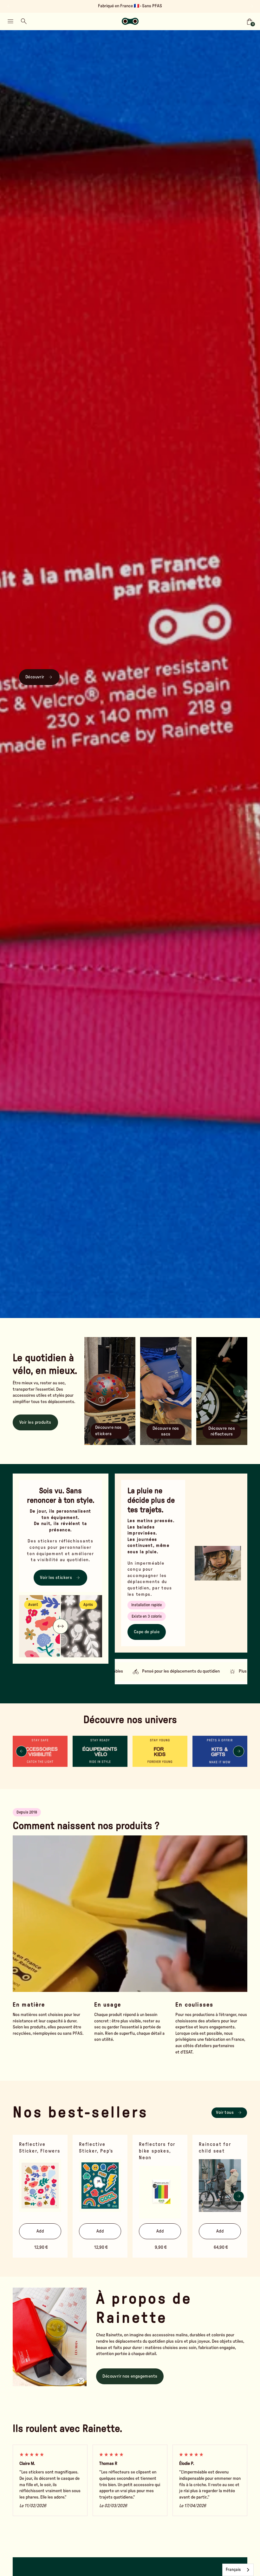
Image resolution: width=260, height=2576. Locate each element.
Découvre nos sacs (166, 1431)
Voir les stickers (56, 1578)
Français (233, 2570)
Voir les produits (35, 1422)
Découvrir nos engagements (130, 2376)
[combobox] (238, 2570)
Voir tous (225, 2113)
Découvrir (35, 677)
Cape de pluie (147, 1632)
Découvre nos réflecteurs (222, 1431)
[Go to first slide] (251, 6)
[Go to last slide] (21, 1751)
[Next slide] (239, 1391)
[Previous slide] (9, 6)
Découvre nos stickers (108, 1431)
